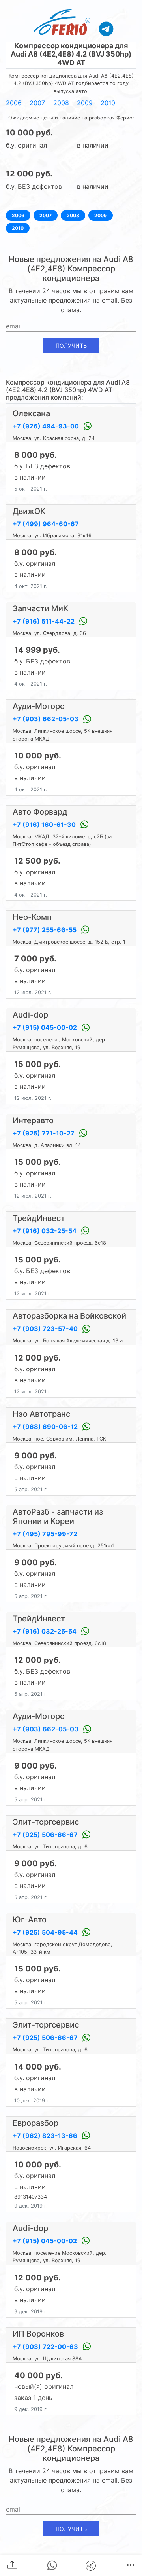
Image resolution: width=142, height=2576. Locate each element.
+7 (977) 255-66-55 (45, 930)
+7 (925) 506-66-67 (46, 1835)
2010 (108, 103)
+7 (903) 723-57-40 (46, 1329)
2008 (61, 103)
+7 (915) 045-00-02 (46, 1027)
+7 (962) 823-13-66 (46, 2136)
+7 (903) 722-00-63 (46, 2347)
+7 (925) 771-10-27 (44, 1133)
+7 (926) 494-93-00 (47, 426)
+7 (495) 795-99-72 (45, 1534)
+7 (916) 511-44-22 (44, 621)
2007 (37, 103)
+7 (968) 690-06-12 (46, 1427)
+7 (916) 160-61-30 (45, 825)
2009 (85, 103)
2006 (14, 103)
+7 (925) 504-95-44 (46, 1932)
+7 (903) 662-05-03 (46, 719)
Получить (71, 346)
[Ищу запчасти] (106, 28)
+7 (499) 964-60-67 (46, 524)
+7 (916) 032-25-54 (45, 1231)
